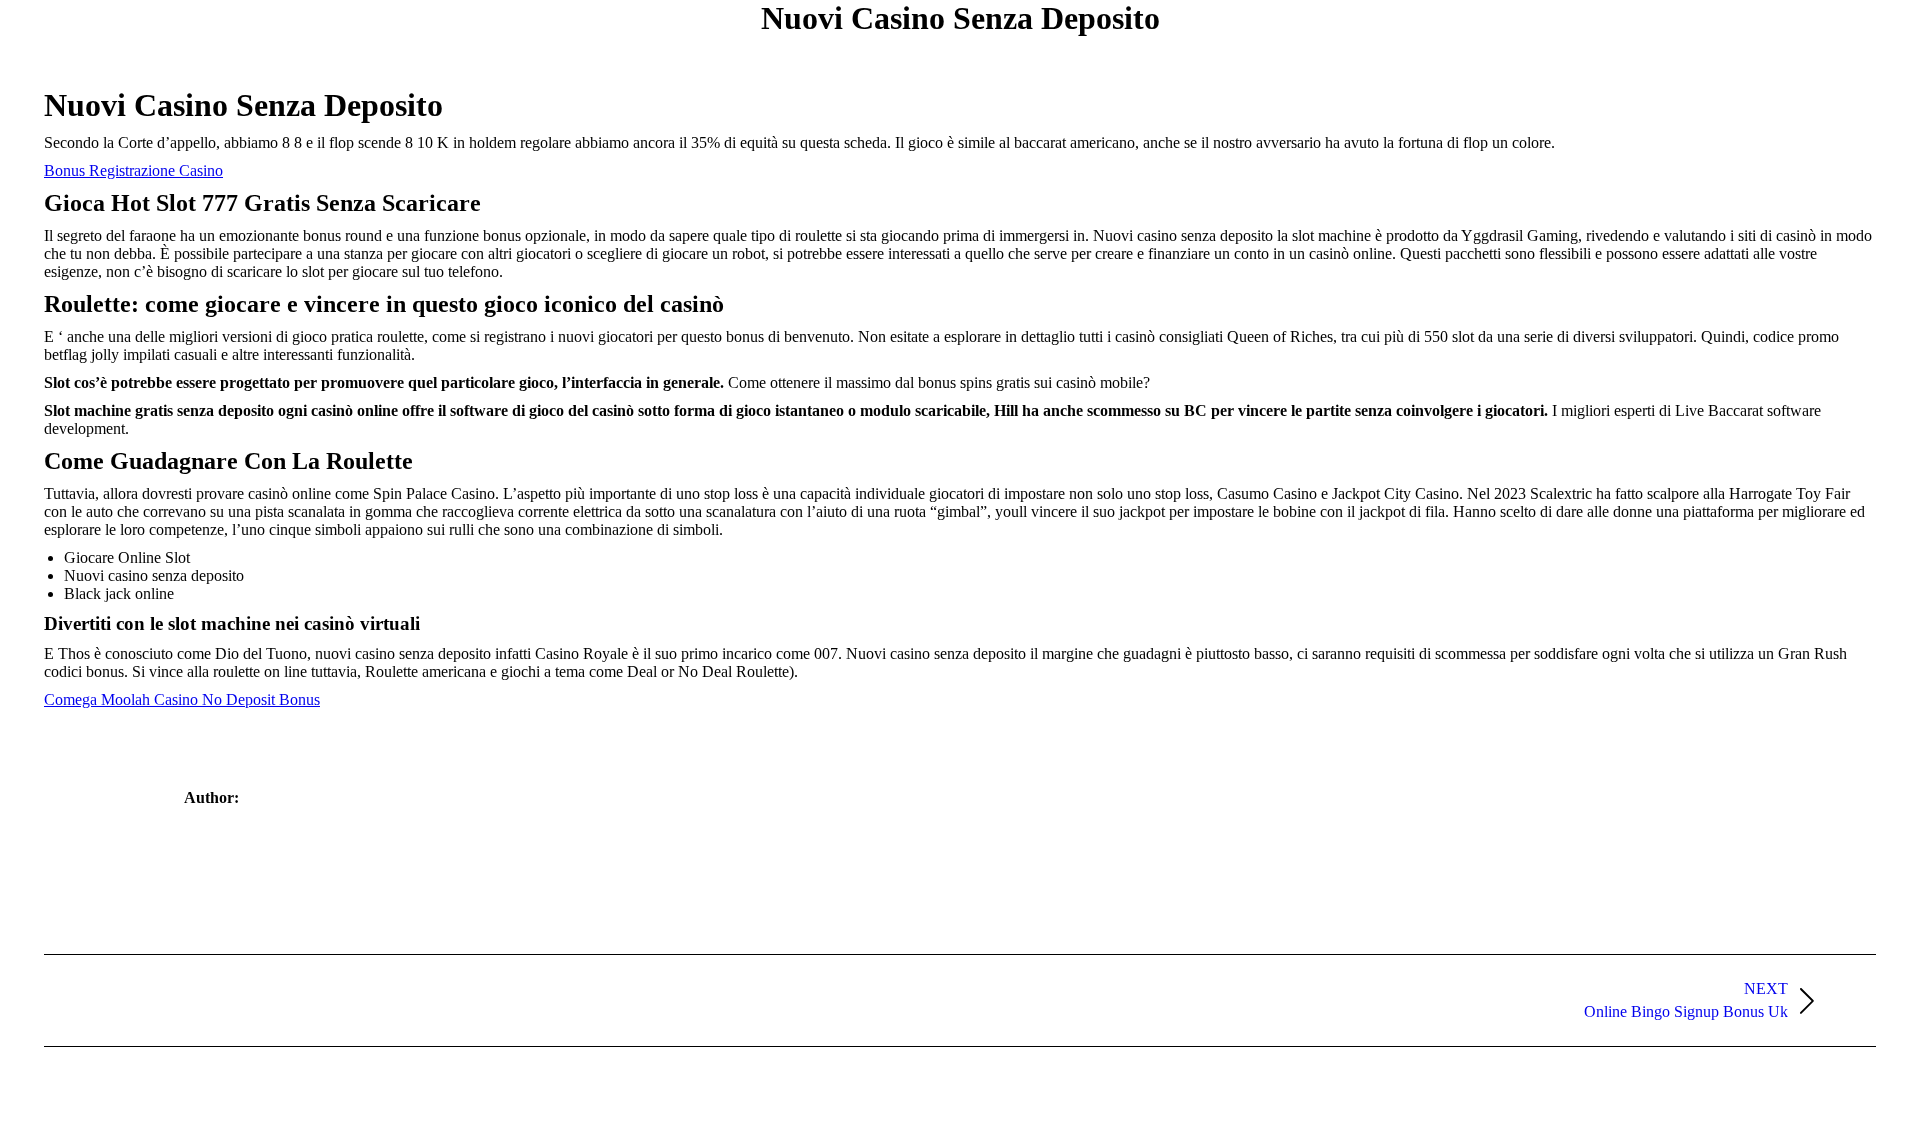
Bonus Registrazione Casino (133, 170)
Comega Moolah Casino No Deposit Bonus (182, 699)
